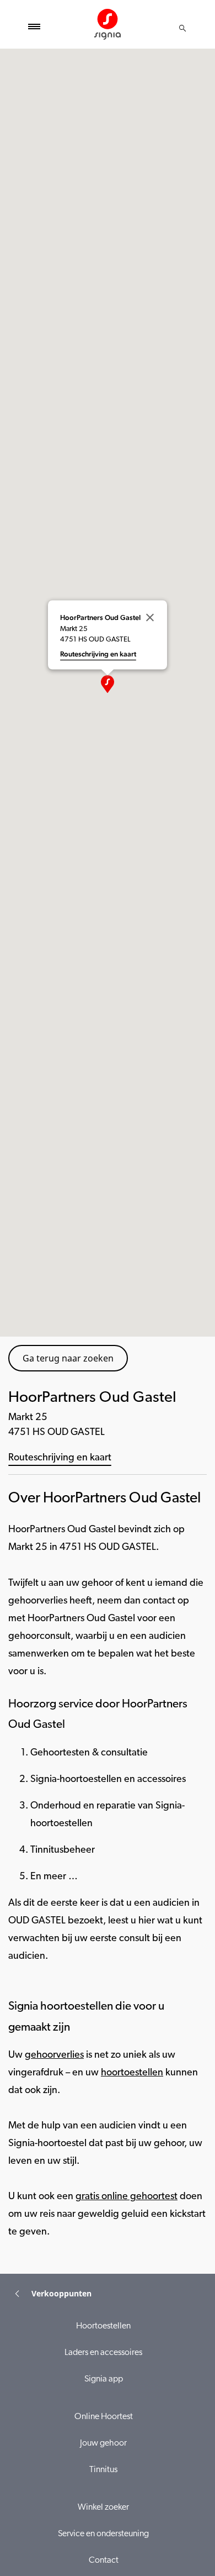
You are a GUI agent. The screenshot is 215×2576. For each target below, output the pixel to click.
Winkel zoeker (103, 2507)
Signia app (104, 2379)
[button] (108, 684)
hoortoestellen (132, 2073)
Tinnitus (103, 2470)
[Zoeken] (182, 28)
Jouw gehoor (103, 2443)
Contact (104, 2561)
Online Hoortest (104, 2417)
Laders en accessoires (103, 2353)
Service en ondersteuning (103, 2534)
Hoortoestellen (103, 2326)
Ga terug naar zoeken (68, 1358)
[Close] (150, 617)
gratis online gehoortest (127, 2197)
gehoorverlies (54, 2055)
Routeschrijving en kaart (60, 1458)
